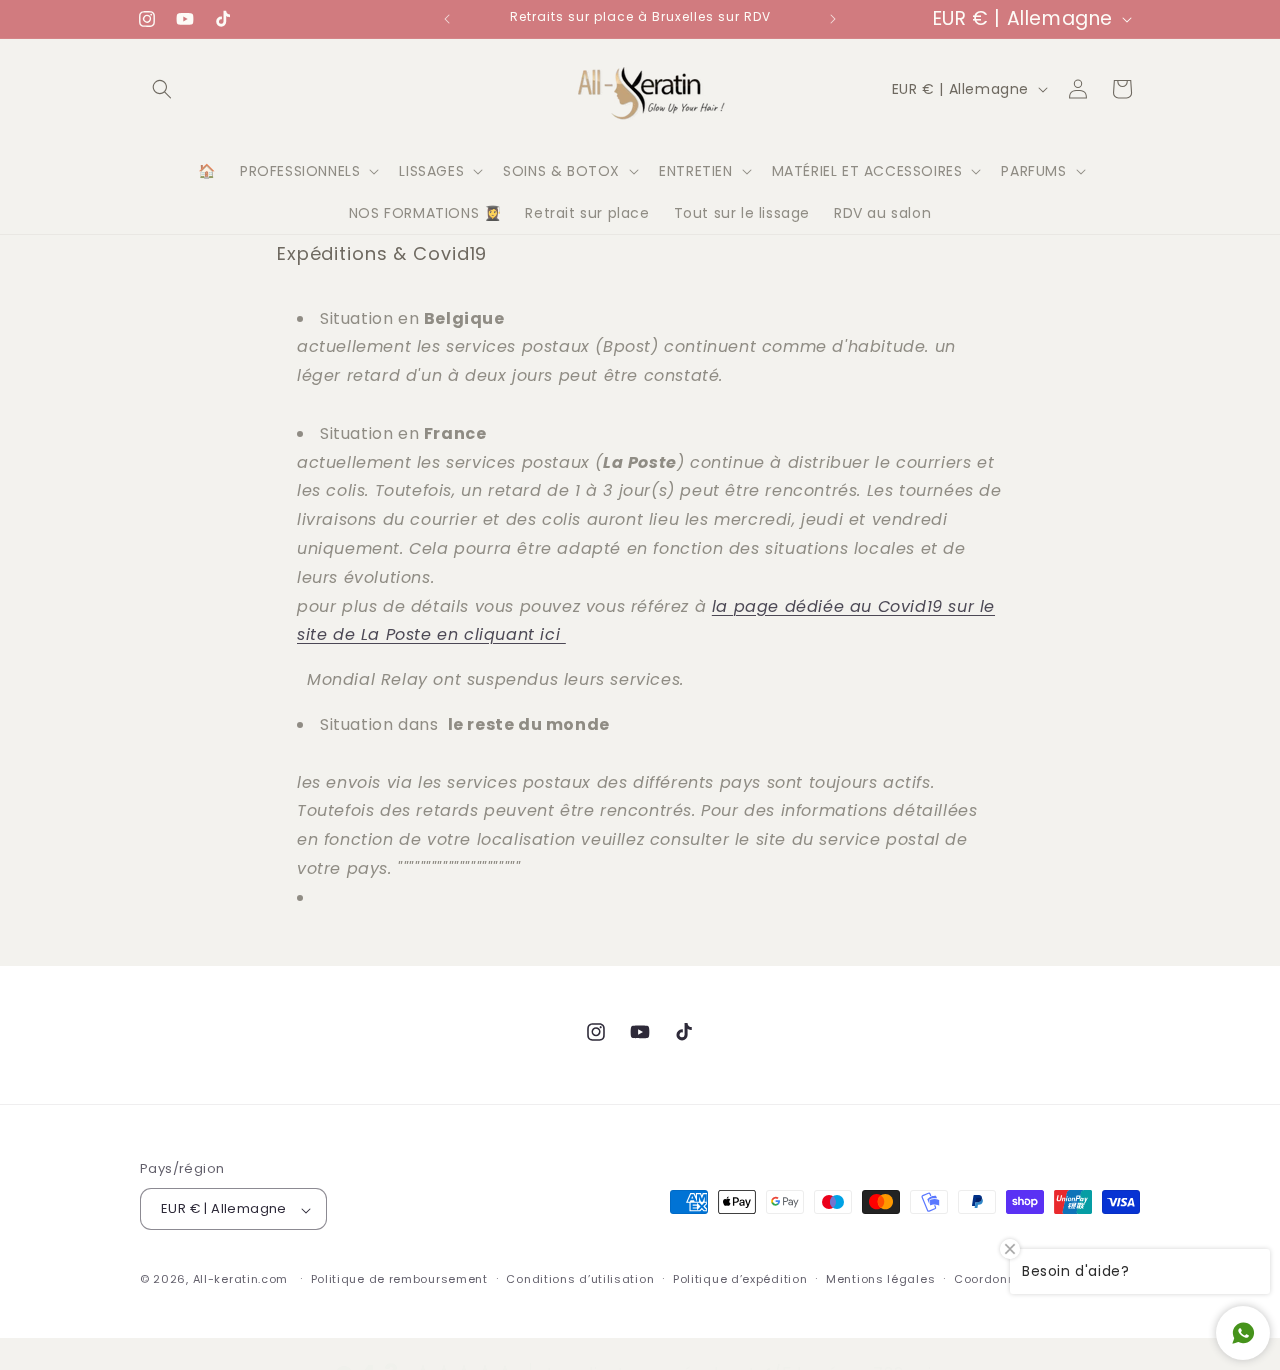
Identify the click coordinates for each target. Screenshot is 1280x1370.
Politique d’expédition (740, 1279)
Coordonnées (996, 1279)
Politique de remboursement (399, 1279)
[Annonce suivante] (833, 19)
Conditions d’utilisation (580, 1279)
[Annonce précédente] (447, 19)
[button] (162, 89)
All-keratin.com (241, 1280)
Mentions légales (880, 1279)
